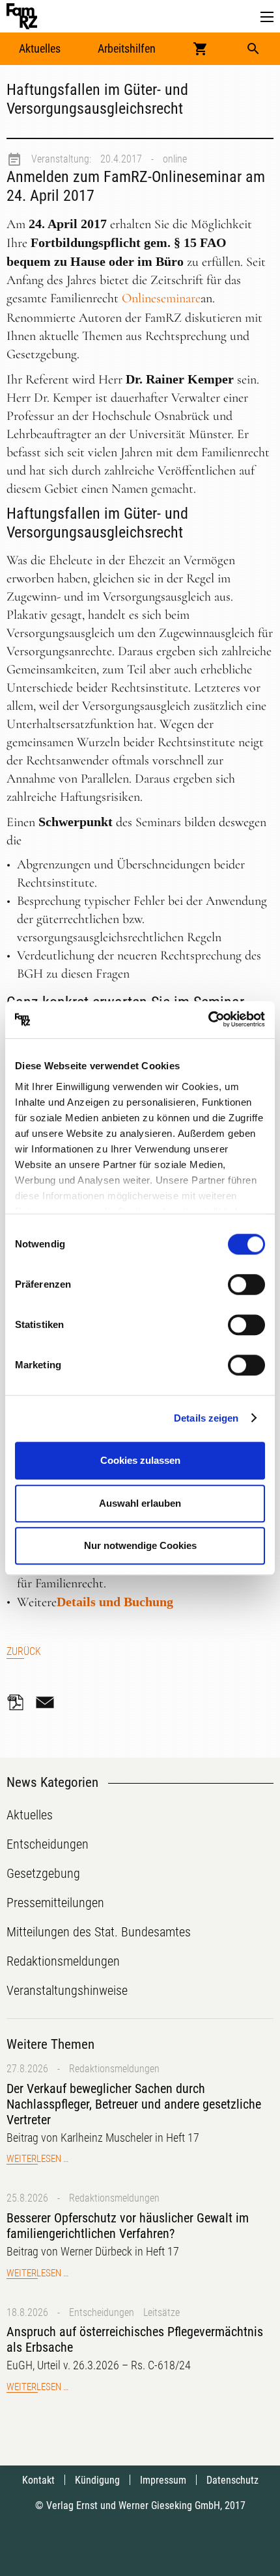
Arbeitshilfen (127, 48)
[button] (267, 17)
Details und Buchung (115, 1602)
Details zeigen (206, 1418)
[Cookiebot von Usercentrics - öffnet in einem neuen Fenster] (208, 1020)
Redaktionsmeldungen (114, 2069)
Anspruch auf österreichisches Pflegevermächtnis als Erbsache (135, 2339)
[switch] (246, 1284)
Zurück (24, 1651)
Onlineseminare (161, 298)
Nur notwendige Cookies (140, 1545)
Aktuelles (40, 48)
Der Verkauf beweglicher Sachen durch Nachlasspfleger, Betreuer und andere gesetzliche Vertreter (134, 2104)
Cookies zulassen (140, 1460)
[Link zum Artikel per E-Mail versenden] (48, 1702)
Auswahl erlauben (140, 1503)
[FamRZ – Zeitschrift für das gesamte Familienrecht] (22, 16)
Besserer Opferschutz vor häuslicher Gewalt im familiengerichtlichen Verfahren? (128, 2226)
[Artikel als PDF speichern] (20, 1702)
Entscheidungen (102, 2312)
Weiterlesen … (37, 2159)
